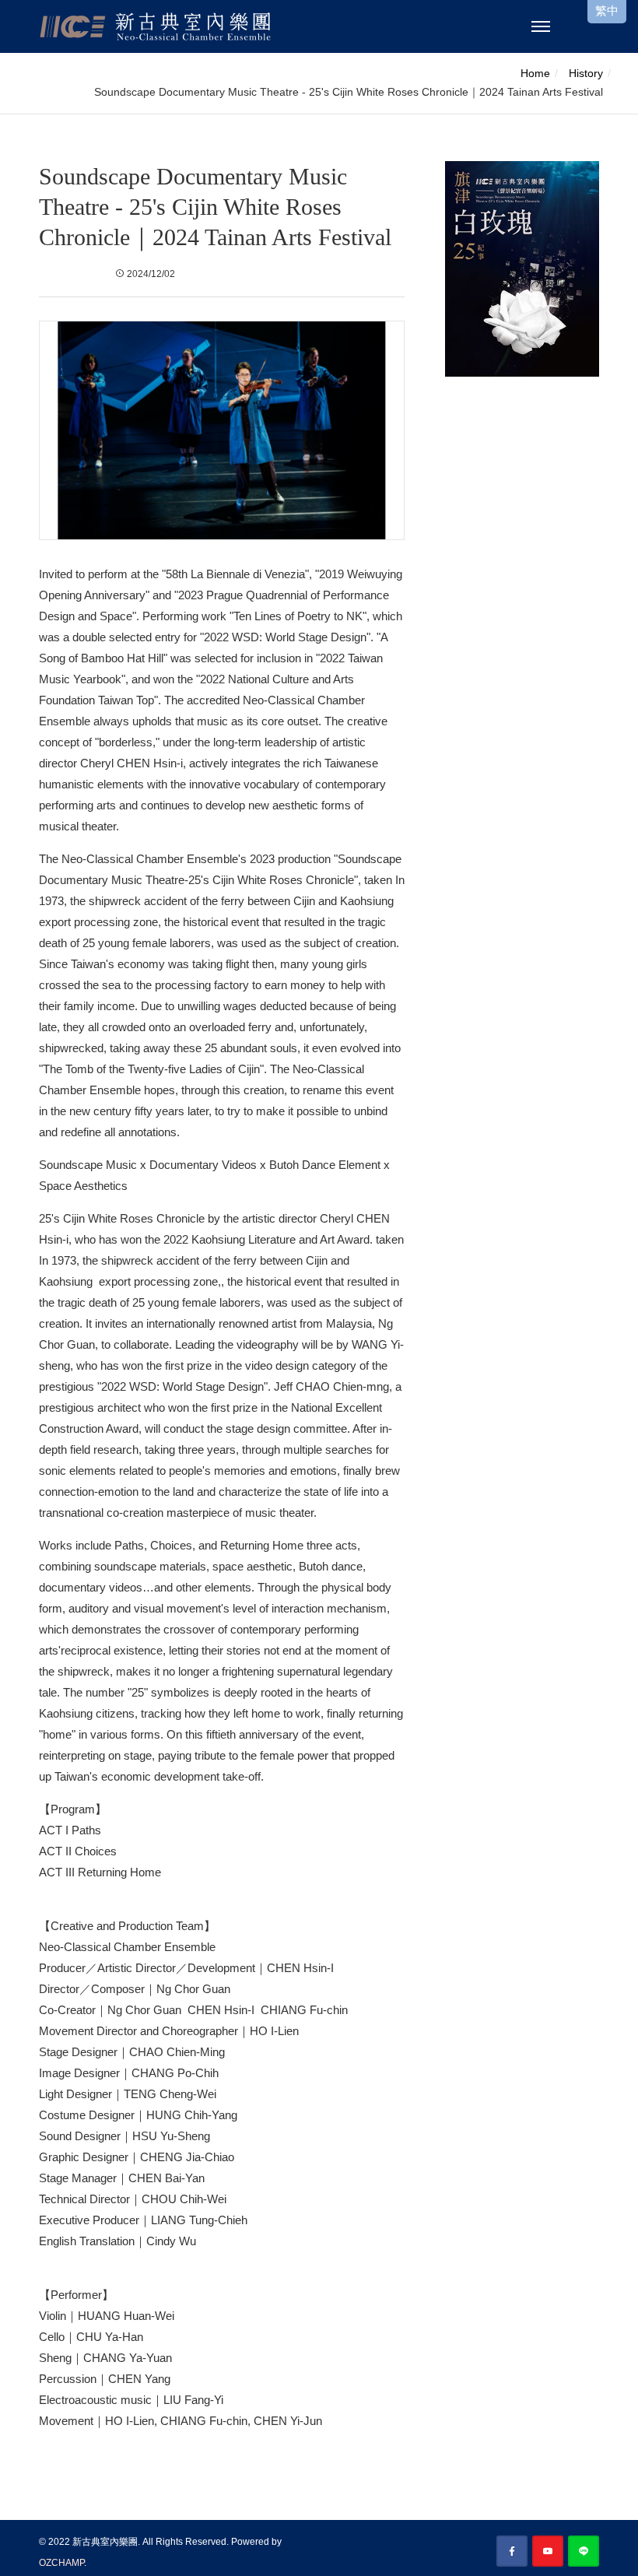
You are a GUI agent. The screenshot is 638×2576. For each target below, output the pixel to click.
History (586, 73)
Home (535, 73)
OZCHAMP (61, 2563)
